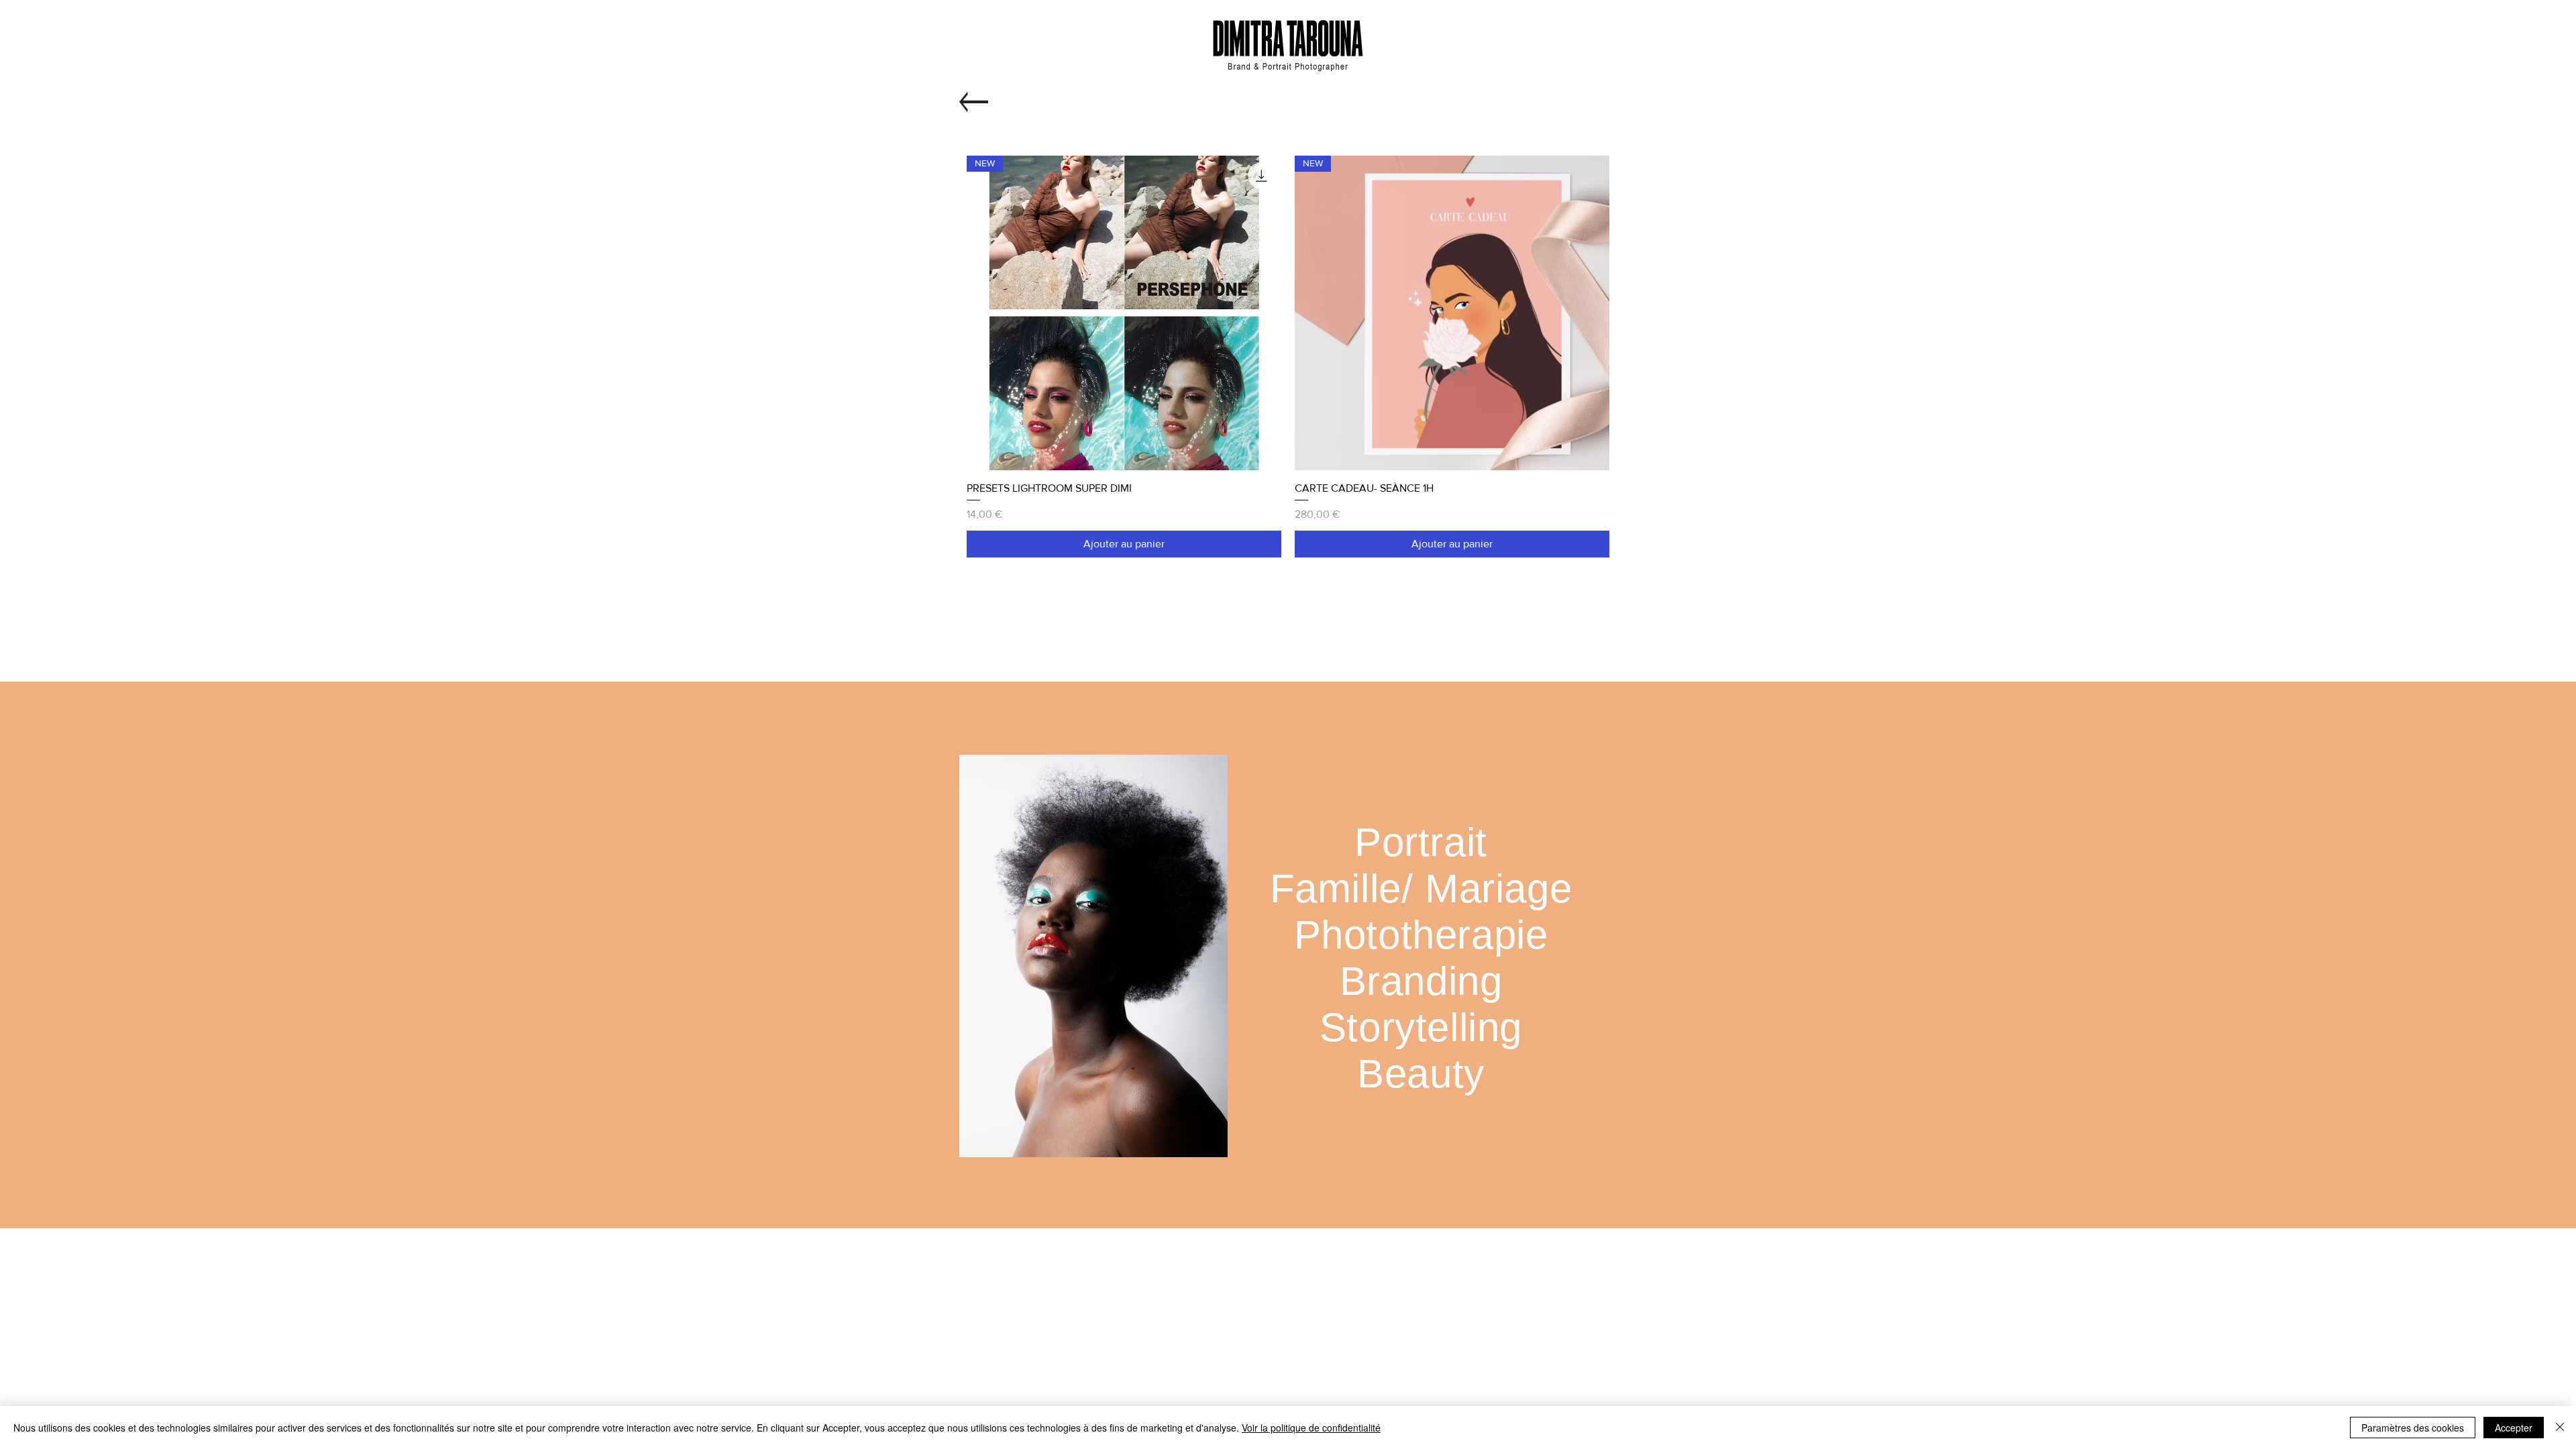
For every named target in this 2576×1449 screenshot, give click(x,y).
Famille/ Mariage (1421, 889)
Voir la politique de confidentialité (1311, 1428)
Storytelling (1421, 1027)
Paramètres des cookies (2413, 1428)
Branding (1421, 981)
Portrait (1421, 842)
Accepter (2514, 1428)
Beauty (1421, 1074)
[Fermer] (2560, 1428)
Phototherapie (1421, 935)
